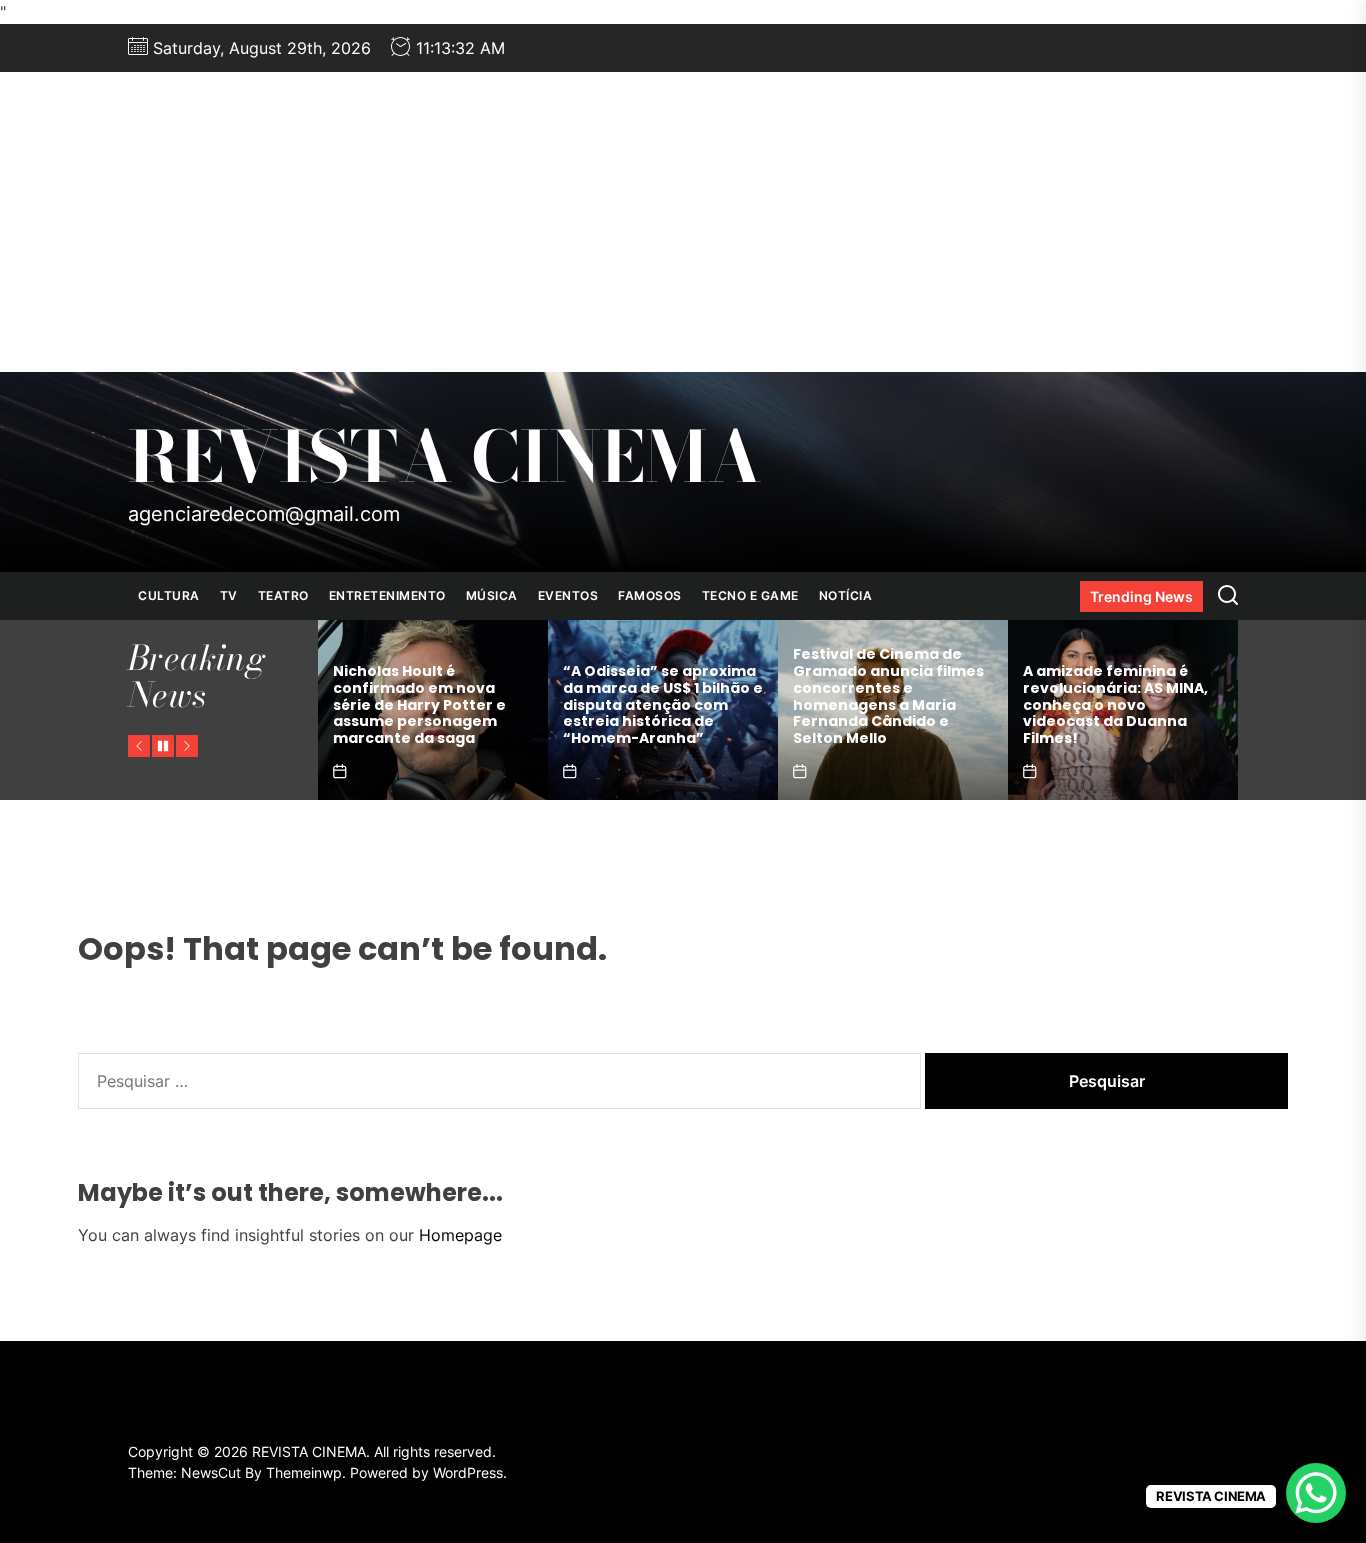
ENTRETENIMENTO (387, 595)
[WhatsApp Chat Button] (1316, 1493)
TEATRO (283, 595)
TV (229, 595)
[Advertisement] (683, 222)
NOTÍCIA (846, 595)
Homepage (460, 1235)
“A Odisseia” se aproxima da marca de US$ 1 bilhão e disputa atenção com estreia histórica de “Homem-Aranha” (663, 704)
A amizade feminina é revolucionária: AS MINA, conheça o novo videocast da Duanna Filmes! (1115, 704)
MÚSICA (492, 595)
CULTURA (169, 595)
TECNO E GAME (750, 595)
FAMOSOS (650, 595)
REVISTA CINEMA (445, 457)
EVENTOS (568, 595)
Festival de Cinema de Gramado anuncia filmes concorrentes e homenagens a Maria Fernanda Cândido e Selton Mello (888, 696)
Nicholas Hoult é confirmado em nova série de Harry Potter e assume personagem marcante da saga (419, 704)
